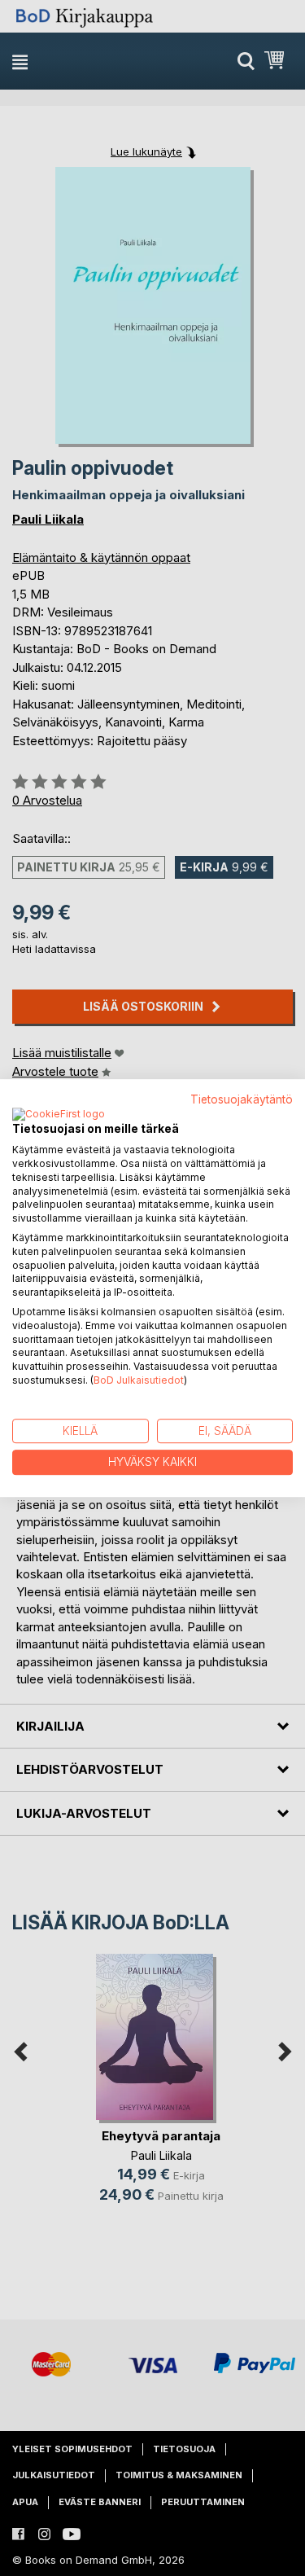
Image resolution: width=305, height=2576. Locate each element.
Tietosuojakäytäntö (242, 1099)
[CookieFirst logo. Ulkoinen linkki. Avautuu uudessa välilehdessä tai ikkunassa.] (59, 1115)
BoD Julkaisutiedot (139, 1380)
